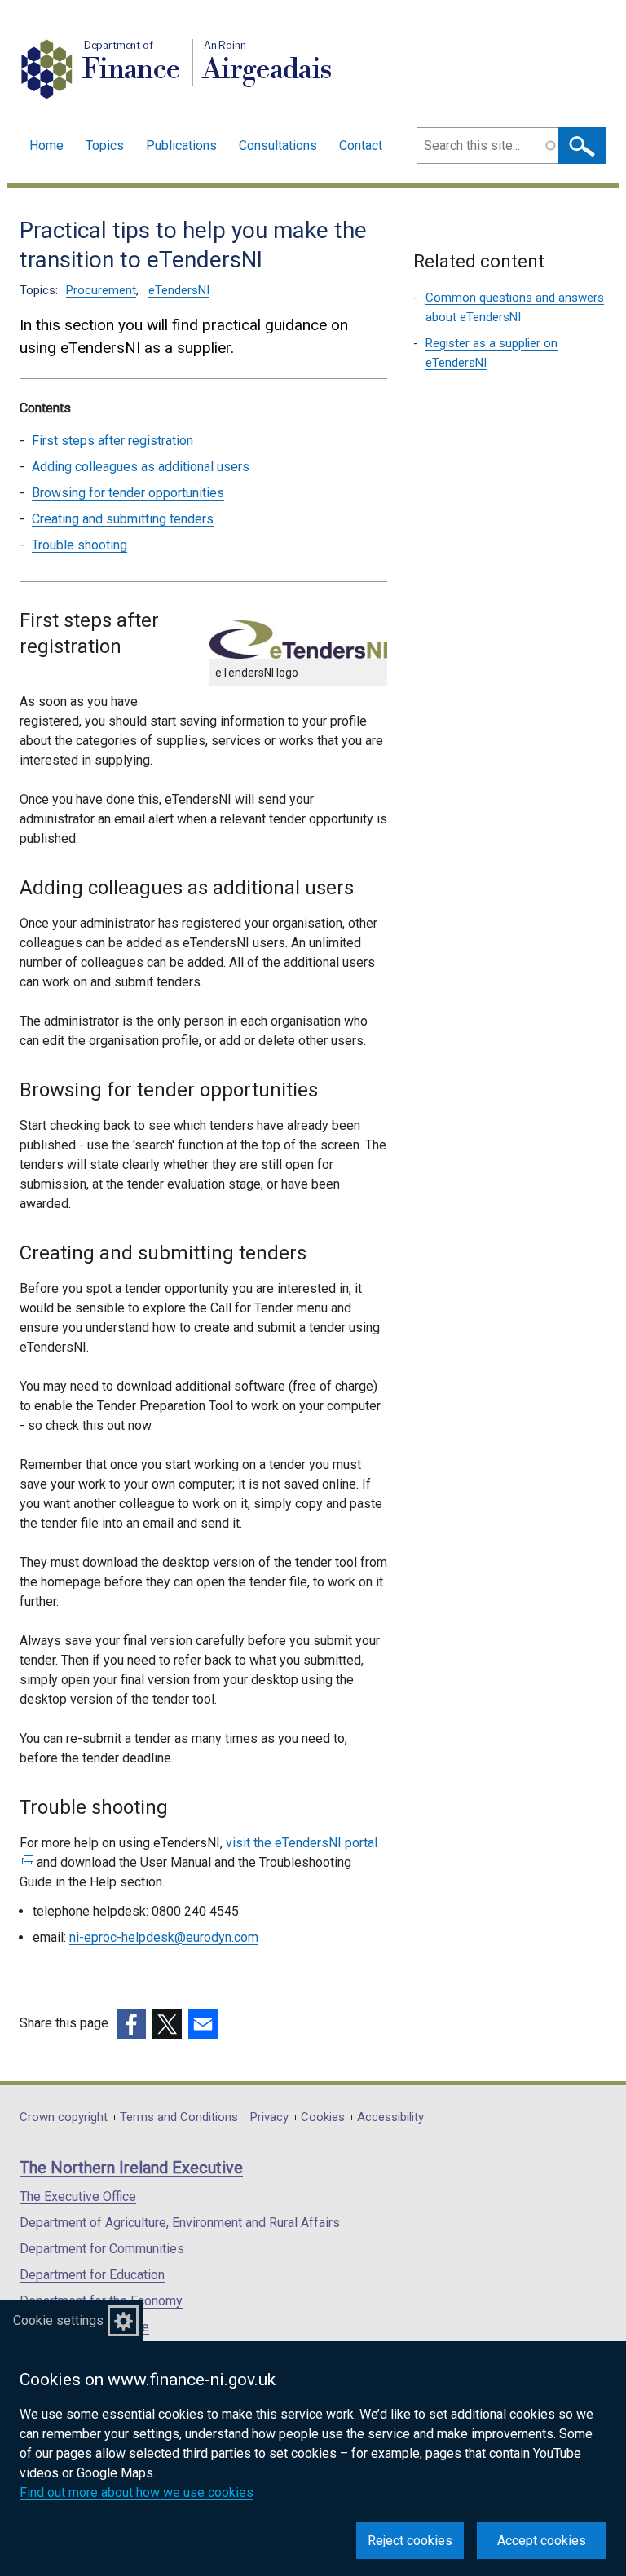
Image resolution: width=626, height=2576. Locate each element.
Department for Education (92, 2275)
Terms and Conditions (179, 2117)
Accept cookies (542, 2541)
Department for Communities (102, 2249)
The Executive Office (78, 2197)
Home (46, 146)
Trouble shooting (79, 545)
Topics (105, 146)
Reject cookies (410, 2541)
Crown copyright (64, 2117)
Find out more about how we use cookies (137, 2492)
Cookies (323, 2117)
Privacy (269, 2117)
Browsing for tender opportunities (128, 493)
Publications (181, 146)
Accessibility (390, 2117)
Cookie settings (58, 2320)
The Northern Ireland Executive (131, 2168)
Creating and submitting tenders (123, 519)
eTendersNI (179, 290)
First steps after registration (112, 441)
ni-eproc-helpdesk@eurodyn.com (164, 1937)
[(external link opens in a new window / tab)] (131, 2024)
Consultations (278, 146)
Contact (361, 146)
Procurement (101, 290)
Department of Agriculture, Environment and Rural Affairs (180, 2223)
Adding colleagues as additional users (141, 467)
